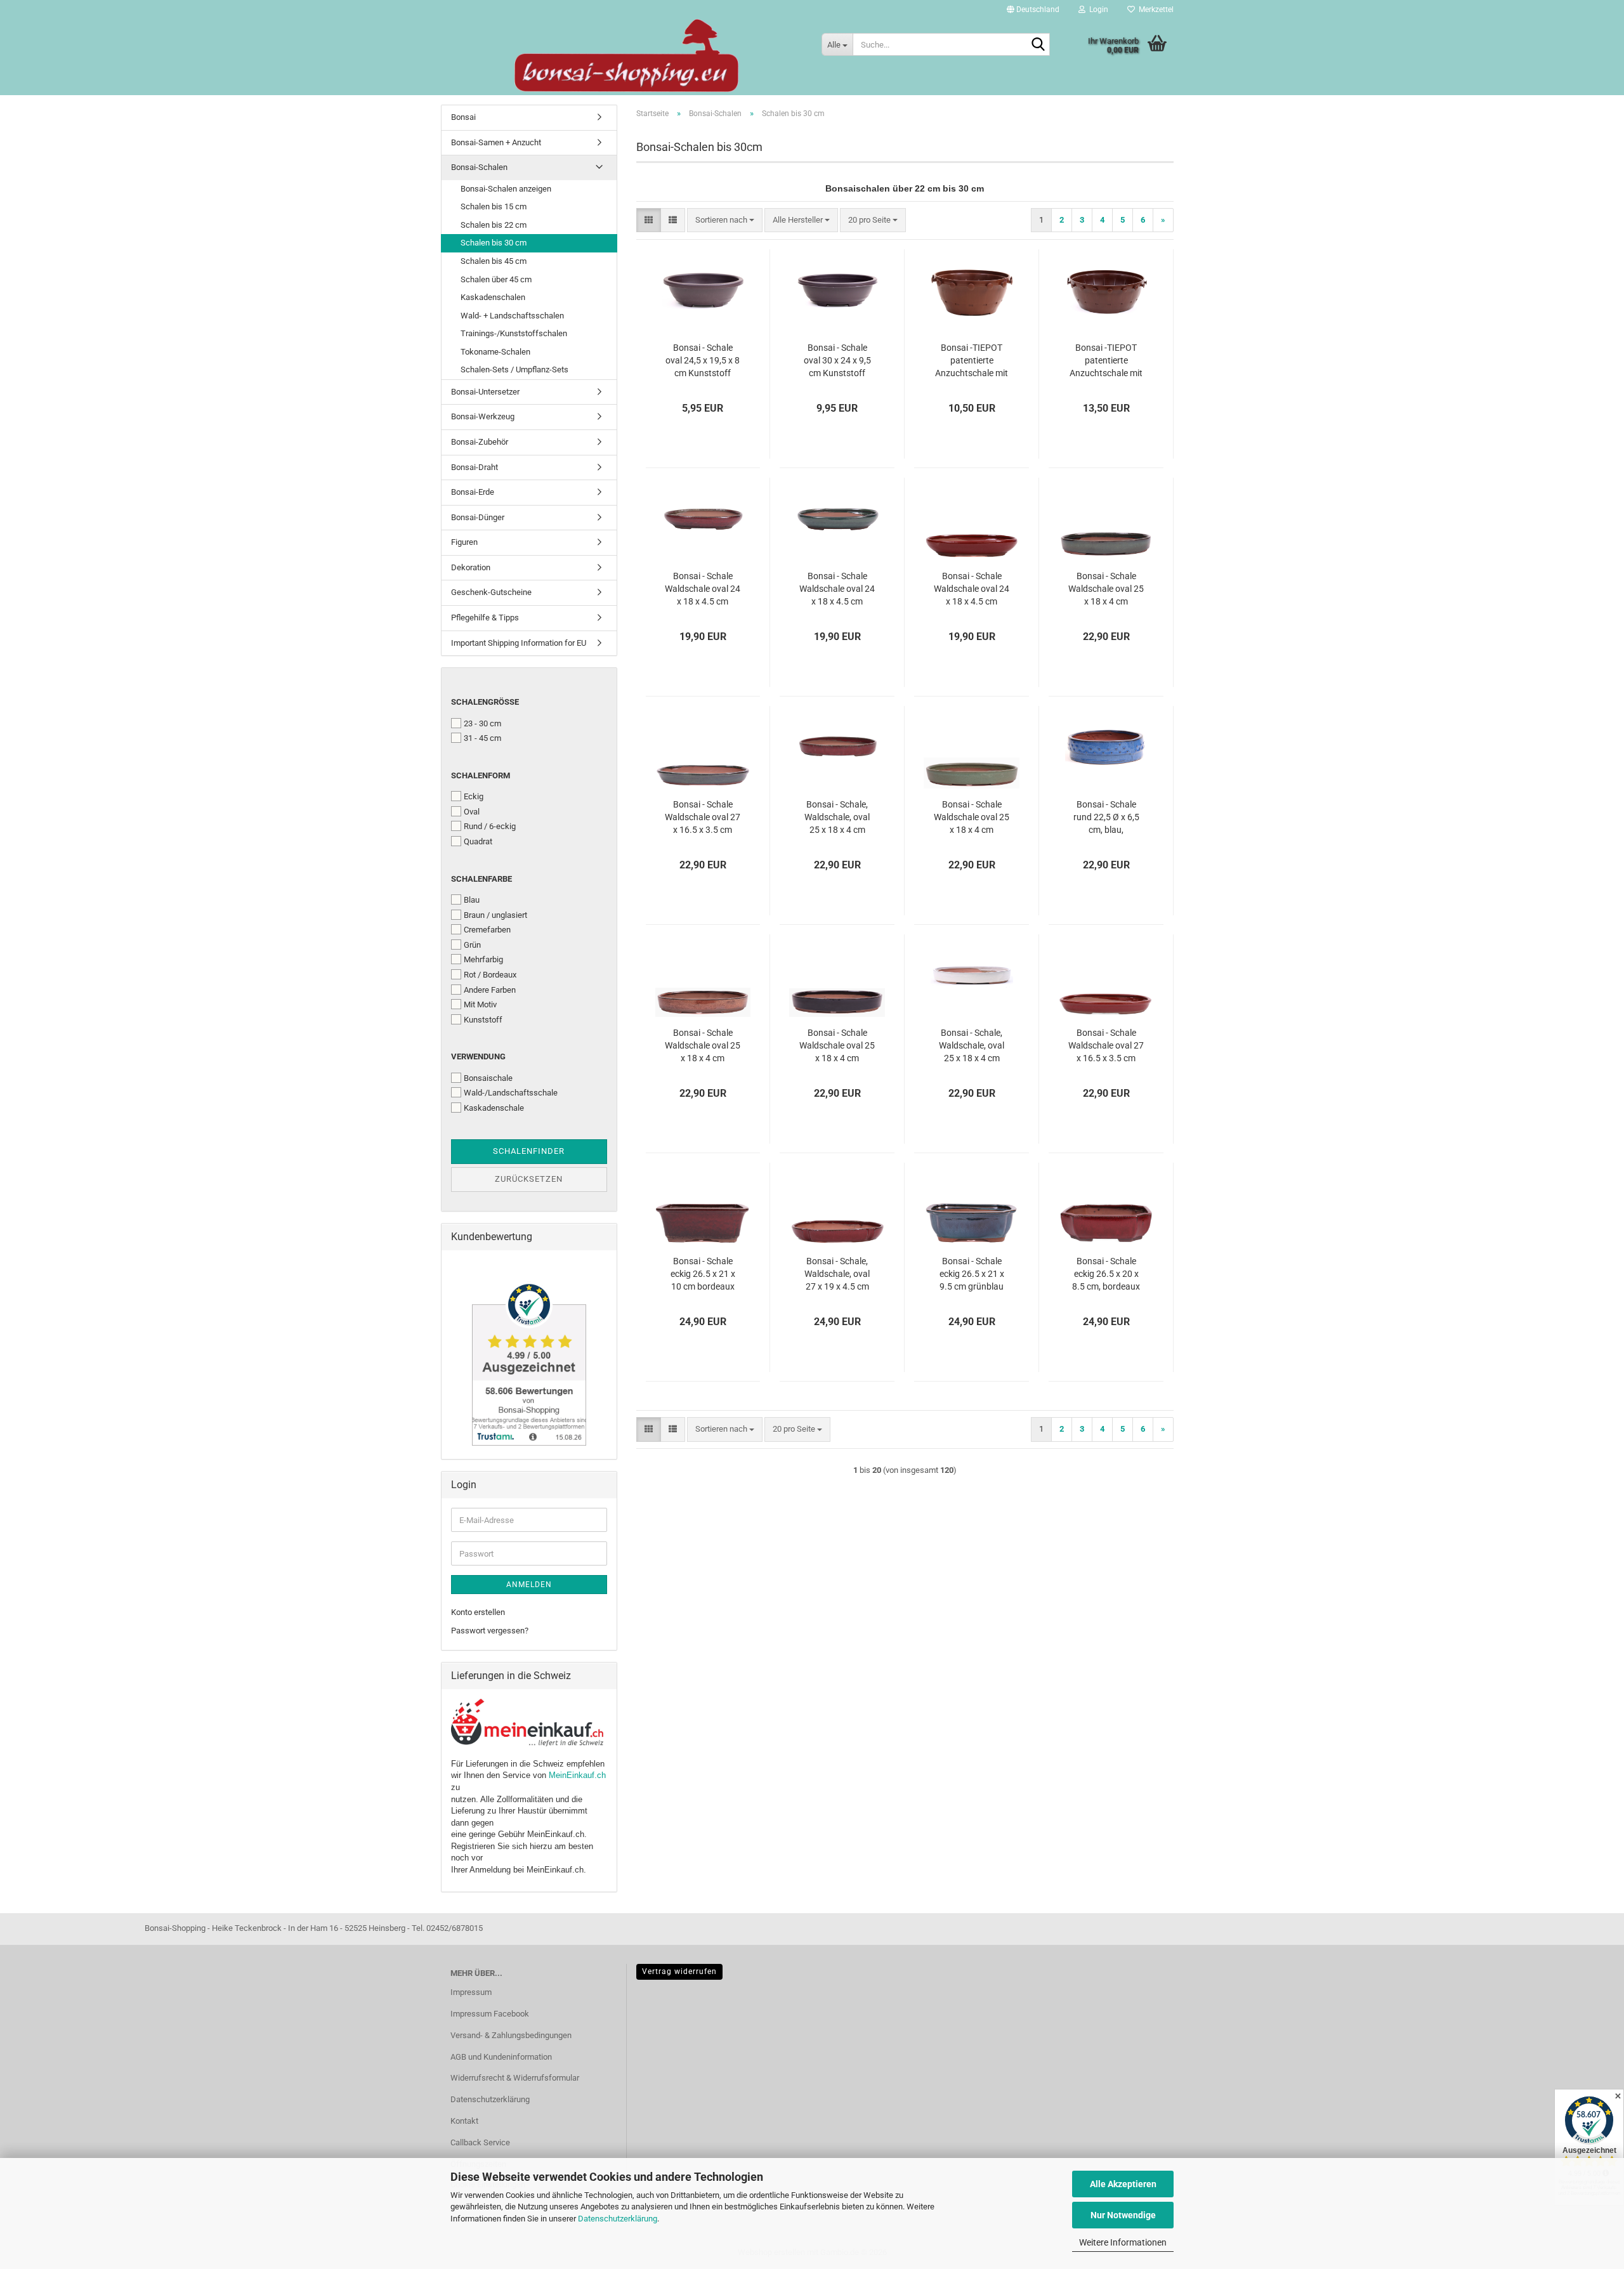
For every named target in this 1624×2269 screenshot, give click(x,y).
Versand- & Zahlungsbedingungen (511, 2035)
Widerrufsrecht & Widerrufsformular (515, 2078)
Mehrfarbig (483, 959)
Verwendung (478, 1056)
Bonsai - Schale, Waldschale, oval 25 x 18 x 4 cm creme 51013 (972, 1046)
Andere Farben (490, 990)
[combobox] (725, 220)
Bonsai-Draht (475, 467)
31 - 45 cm (482, 738)
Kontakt (464, 2121)
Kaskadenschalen (493, 297)
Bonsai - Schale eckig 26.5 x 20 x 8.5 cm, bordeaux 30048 (1106, 1274)
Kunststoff (483, 1020)
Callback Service (480, 2142)
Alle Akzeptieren (1123, 2184)
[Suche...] (1038, 45)
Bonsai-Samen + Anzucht (496, 142)
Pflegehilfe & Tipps (485, 618)
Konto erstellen (478, 1612)
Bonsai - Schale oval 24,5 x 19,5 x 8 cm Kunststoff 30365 (703, 361)
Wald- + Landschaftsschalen (512, 316)
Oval (472, 812)
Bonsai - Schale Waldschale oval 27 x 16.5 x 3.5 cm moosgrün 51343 (703, 818)
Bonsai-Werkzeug (483, 416)
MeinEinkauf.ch (577, 1775)
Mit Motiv (480, 1004)
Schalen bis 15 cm (494, 206)
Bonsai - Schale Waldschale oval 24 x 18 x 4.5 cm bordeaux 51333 (703, 589)
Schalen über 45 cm (496, 279)
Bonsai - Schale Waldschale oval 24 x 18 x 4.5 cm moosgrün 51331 (837, 589)
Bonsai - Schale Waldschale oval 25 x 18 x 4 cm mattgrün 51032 (972, 818)
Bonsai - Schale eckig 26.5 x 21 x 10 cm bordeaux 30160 (703, 1274)
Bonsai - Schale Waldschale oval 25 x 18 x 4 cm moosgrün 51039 (1106, 589)
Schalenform (481, 775)
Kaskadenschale (494, 1108)
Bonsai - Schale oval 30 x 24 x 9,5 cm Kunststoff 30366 (837, 361)
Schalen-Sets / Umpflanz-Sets (514, 369)
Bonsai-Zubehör (480, 442)
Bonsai (463, 117)
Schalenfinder (529, 1151)
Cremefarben (487, 930)
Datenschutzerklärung (618, 2219)
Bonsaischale (488, 1078)
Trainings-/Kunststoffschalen (514, 333)
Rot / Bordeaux (490, 975)
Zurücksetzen (529, 1179)
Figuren (464, 542)
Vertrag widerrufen (679, 1971)
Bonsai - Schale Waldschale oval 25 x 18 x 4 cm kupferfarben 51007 (703, 1046)
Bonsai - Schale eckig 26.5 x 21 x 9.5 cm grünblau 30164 (972, 1274)
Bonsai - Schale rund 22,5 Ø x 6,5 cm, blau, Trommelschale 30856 (1106, 818)
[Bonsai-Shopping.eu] (626, 56)
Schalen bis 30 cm (494, 243)
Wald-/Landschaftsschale (511, 1093)
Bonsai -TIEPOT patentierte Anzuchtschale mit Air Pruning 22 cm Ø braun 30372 (972, 361)
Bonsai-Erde (473, 492)
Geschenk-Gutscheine (491, 592)
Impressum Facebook (490, 2014)
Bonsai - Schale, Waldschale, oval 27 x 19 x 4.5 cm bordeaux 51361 (837, 1274)
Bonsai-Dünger (478, 517)
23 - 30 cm (482, 723)
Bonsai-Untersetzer (485, 392)
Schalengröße (485, 702)
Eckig (474, 796)
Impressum (471, 1992)
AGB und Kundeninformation (501, 2057)
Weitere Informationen (1123, 2242)
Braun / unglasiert (495, 915)
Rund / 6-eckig (490, 826)
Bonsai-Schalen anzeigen (506, 189)
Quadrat (478, 841)
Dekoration (471, 567)
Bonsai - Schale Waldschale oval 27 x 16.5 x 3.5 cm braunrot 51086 (1106, 1046)
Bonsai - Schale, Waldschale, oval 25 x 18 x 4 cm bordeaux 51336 (837, 818)
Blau (472, 900)
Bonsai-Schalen (479, 167)
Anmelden (529, 1585)
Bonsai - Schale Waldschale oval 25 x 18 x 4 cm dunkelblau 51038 (837, 1046)
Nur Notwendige (1123, 2215)
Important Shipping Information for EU (519, 643)
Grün (472, 945)
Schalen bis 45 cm (494, 261)
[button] (1033, 10)
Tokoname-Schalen (495, 352)
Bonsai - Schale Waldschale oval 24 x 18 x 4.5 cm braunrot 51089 (972, 589)
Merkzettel (1154, 10)
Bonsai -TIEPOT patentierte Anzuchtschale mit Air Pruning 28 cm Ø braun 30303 (1106, 361)
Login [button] (1097, 10)
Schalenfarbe (481, 879)
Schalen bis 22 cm (494, 225)
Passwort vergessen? (490, 1631)
